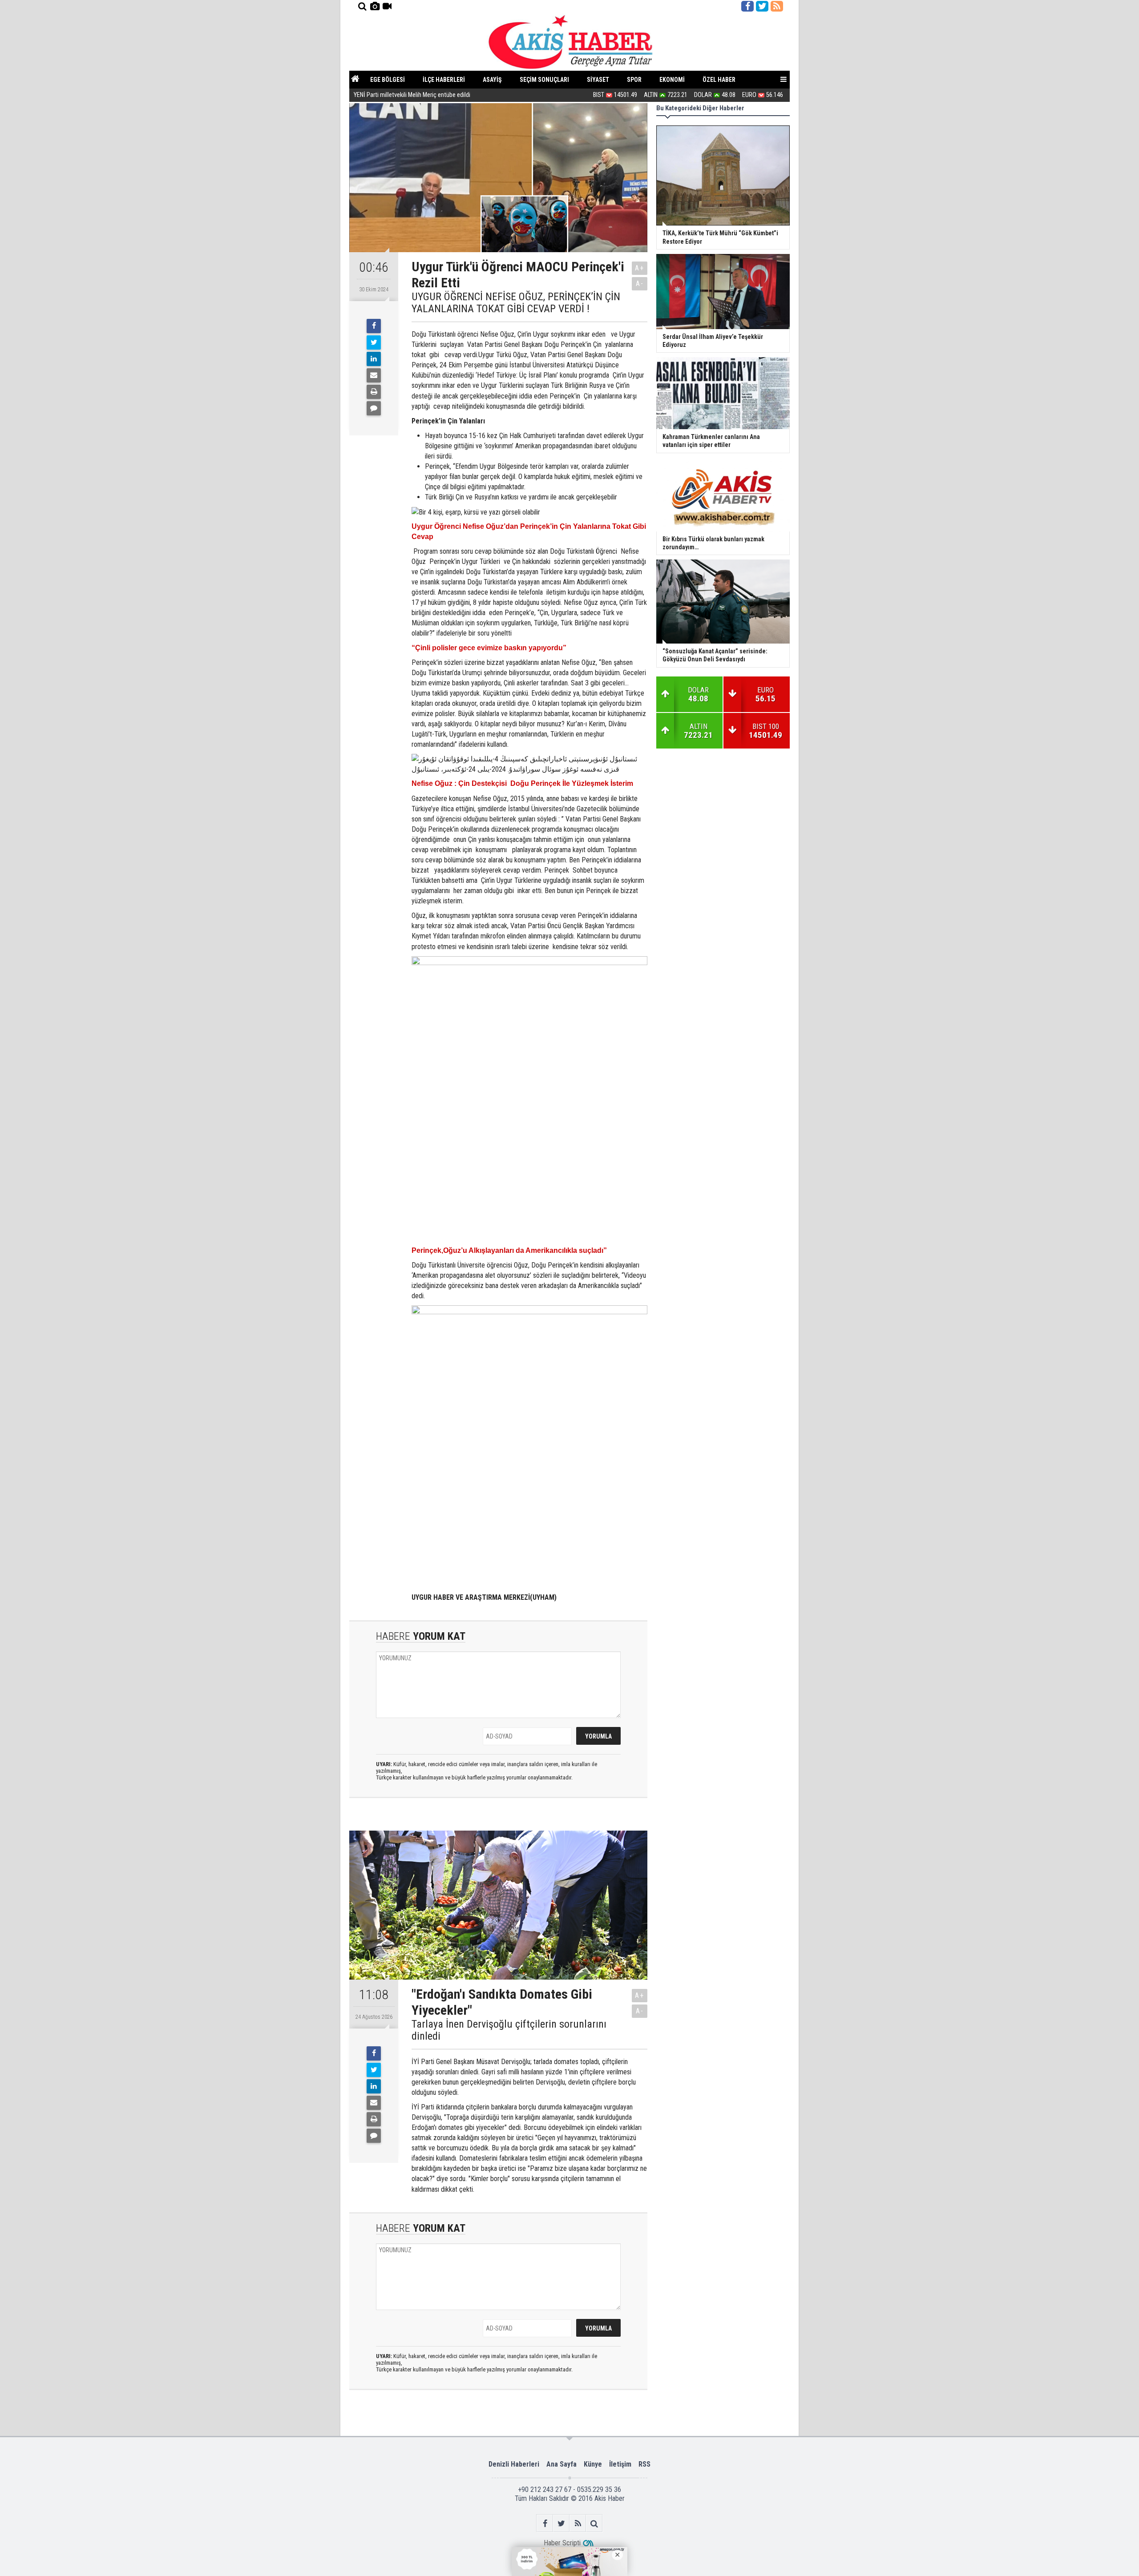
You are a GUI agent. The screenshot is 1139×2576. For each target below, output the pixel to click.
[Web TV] (387, 6)
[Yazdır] (374, 392)
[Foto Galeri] (375, 6)
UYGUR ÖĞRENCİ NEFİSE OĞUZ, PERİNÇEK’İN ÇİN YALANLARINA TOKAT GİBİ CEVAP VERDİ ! (516, 303)
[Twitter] (374, 342)
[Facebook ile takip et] (747, 6)
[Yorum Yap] (374, 408)
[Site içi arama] (362, 6)
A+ (640, 268)
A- (640, 284)
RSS (644, 2464)
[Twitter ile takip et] (762, 6)
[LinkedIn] (374, 359)
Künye (593, 2464)
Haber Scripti (562, 2543)
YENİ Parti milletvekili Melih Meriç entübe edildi (412, 95)
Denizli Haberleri (514, 2464)
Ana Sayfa (561, 2464)
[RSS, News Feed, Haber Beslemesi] (777, 6)
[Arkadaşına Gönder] (374, 375)
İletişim (620, 2464)
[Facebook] (374, 326)
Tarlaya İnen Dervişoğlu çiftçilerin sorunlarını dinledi (509, 2030)
